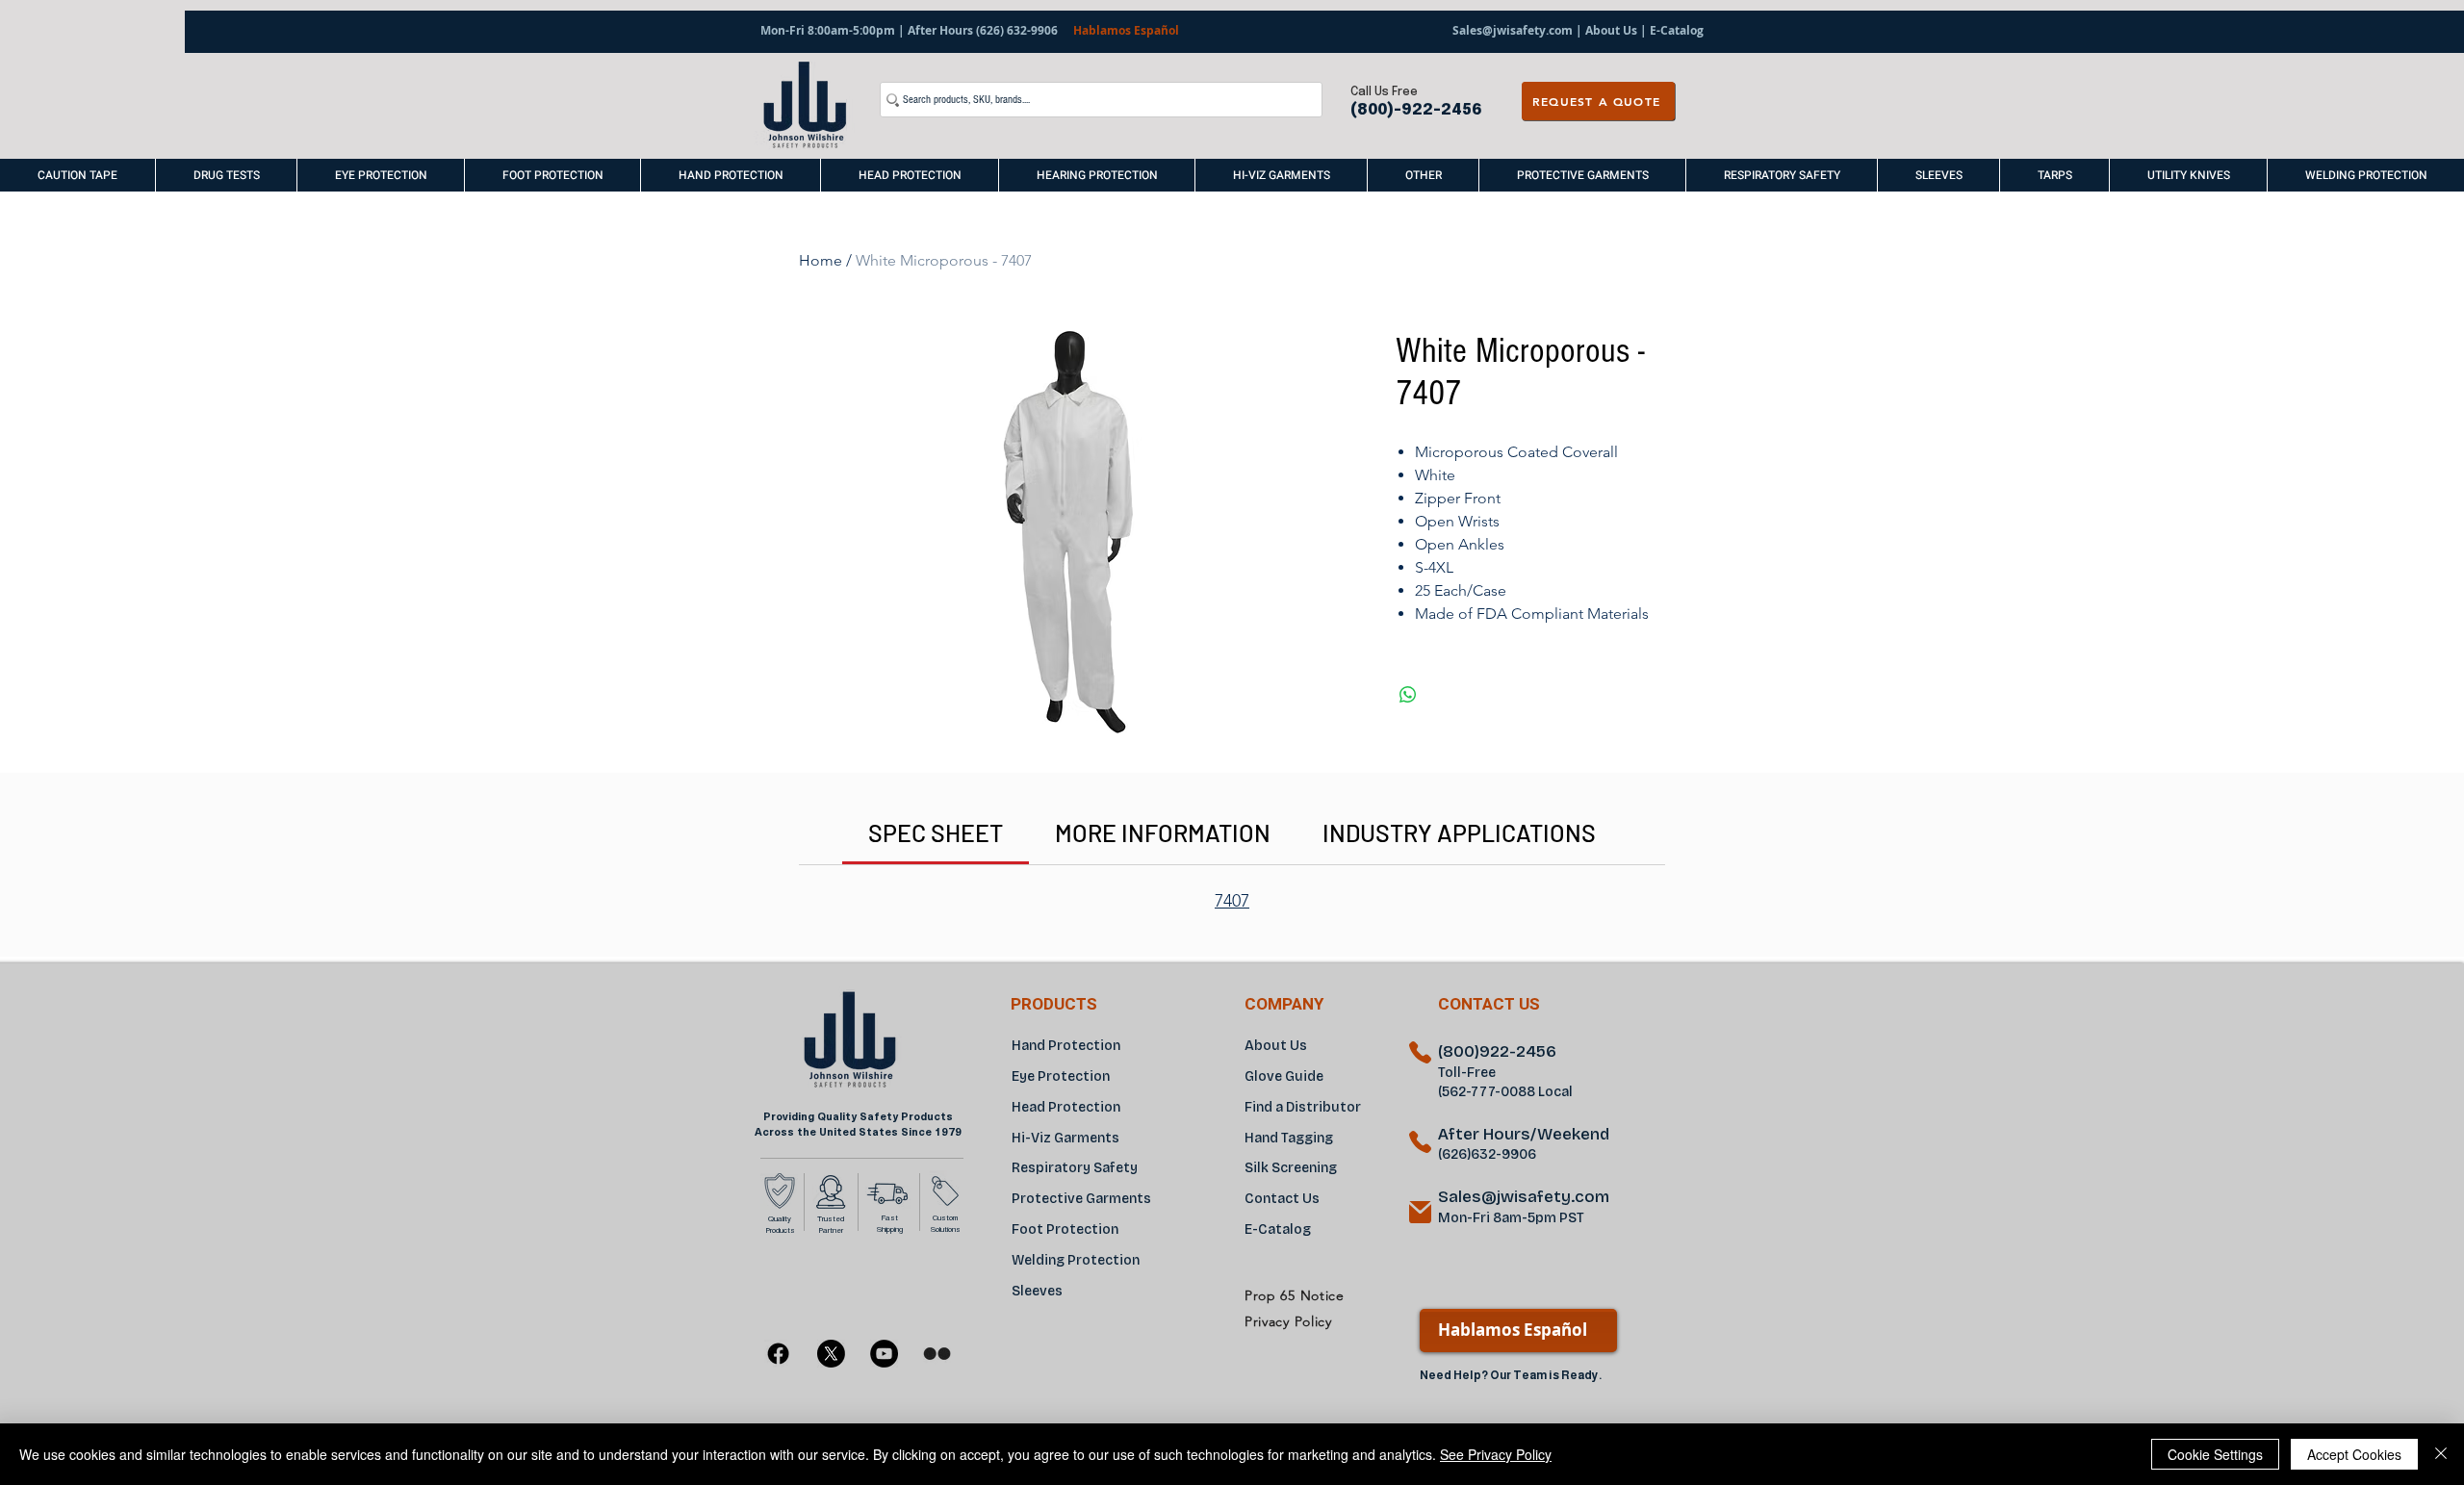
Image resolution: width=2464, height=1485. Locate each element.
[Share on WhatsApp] (1408, 695)
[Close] (2441, 1454)
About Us (1611, 30)
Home (821, 260)
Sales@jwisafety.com (1513, 30)
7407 (1232, 901)
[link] (936, 832)
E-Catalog (1675, 30)
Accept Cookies (2354, 1454)
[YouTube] (884, 1354)
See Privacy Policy (1496, 1454)
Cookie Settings (2215, 1454)
